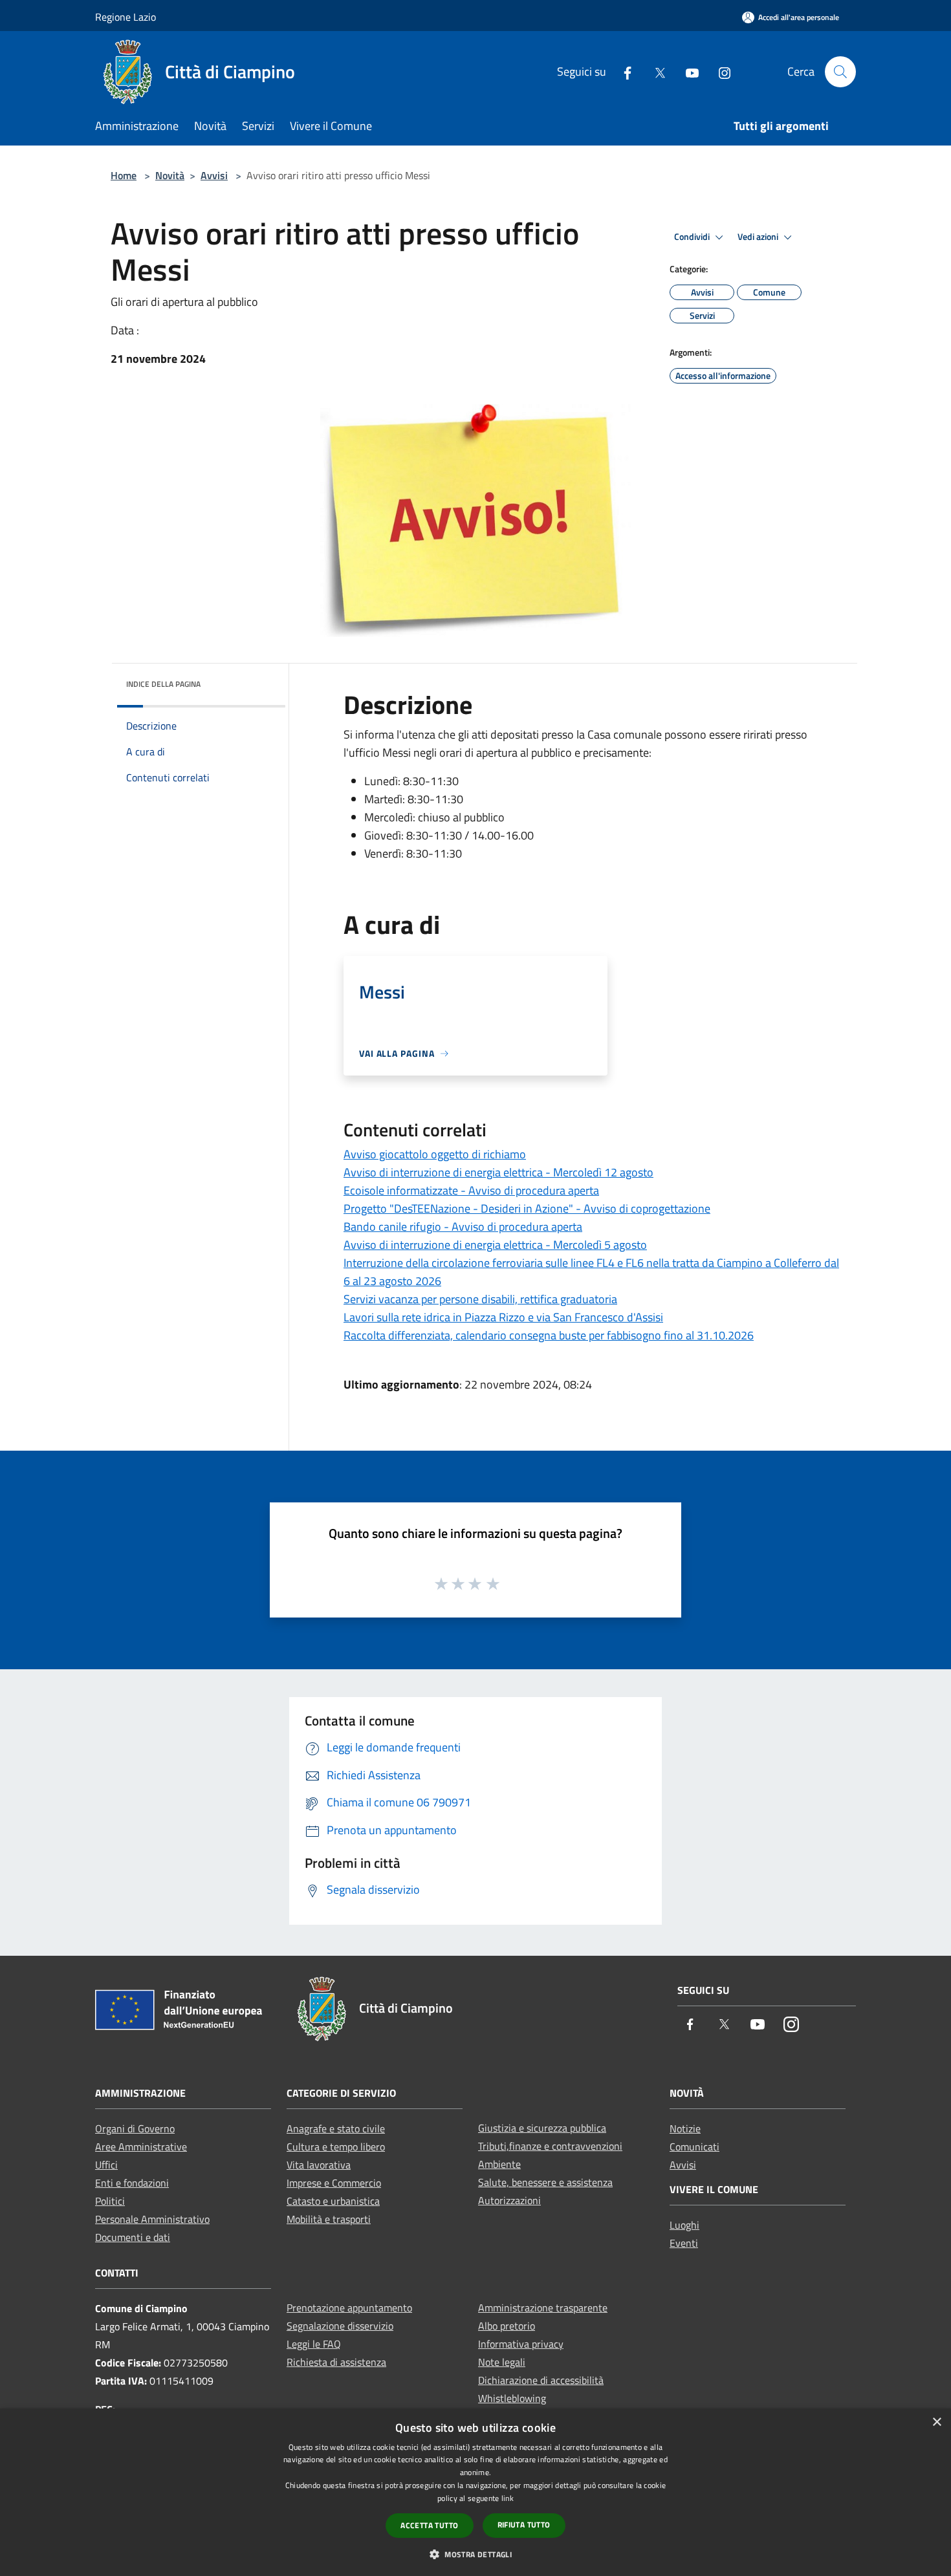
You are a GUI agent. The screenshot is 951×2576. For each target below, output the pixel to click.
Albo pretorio (507, 2326)
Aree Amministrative (141, 2147)
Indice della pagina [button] (163, 684)
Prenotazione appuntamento (349, 2308)
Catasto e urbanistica (333, 2201)
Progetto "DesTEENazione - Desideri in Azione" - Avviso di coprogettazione (527, 1208)
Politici (110, 2201)
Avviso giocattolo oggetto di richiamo (435, 1154)
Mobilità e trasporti (329, 2219)
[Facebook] (622, 71)
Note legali (502, 2362)
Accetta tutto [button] (429, 2525)
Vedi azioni (759, 237)
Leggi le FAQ (314, 2344)
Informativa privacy (521, 2344)
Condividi (693, 237)
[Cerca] (840, 72)
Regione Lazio (126, 17)
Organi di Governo (135, 2128)
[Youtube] (687, 71)
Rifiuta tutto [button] (524, 2525)
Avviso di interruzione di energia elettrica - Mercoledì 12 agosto (498, 1172)
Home (124, 175)
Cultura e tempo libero (336, 2147)
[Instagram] (719, 71)
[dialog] (475, 2492)
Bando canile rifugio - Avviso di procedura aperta (463, 1227)
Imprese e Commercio (334, 2183)
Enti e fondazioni (132, 2183)
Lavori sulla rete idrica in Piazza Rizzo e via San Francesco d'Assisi (503, 1317)
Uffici (106, 2165)
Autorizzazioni (509, 2200)
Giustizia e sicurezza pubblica (542, 2128)
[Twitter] (655, 71)
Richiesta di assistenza (336, 2362)
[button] (475, 2554)
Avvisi (214, 175)
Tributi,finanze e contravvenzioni (550, 2146)
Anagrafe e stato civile (336, 2128)
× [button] (936, 2422)
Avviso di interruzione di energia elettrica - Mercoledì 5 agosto (495, 1245)
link (508, 2498)
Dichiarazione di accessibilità (541, 2380)
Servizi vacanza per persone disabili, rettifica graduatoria (480, 1299)
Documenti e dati (133, 2237)
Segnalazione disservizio (340, 2326)
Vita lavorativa (319, 2165)
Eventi (684, 2243)
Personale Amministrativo (152, 2219)
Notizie (685, 2128)
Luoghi (684, 2225)
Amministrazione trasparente (543, 2308)
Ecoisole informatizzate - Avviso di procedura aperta (471, 1190)
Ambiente (499, 2164)
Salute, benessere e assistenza (545, 2182)
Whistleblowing (512, 2398)
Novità (170, 175)
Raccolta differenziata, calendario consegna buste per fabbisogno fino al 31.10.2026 (549, 1335)
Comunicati (694, 2147)
